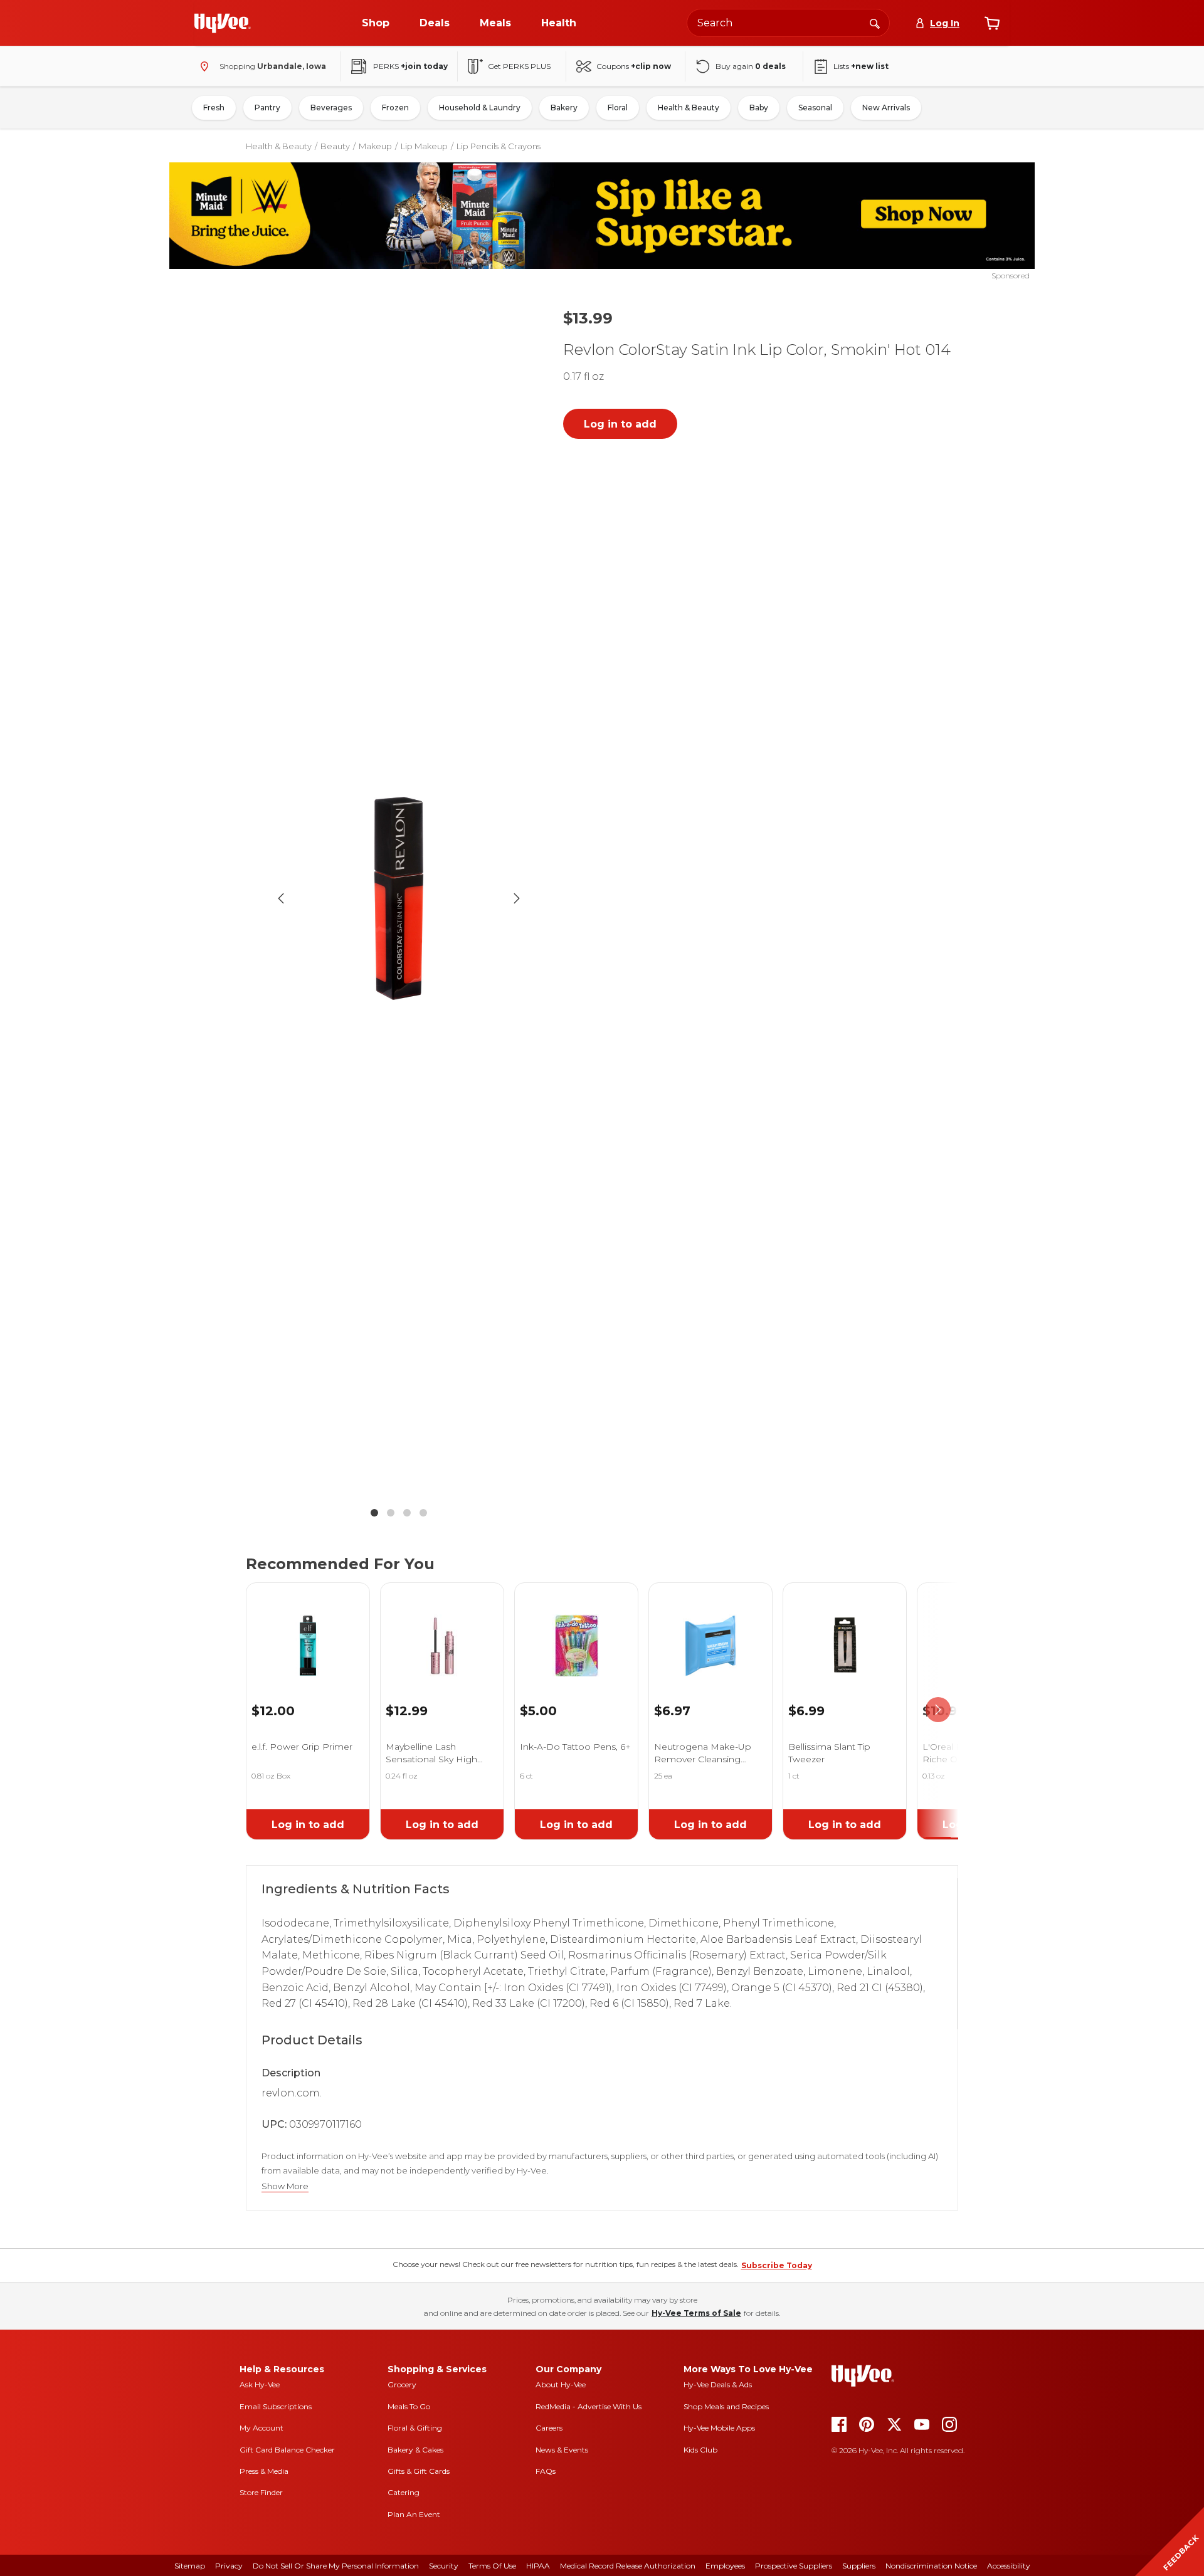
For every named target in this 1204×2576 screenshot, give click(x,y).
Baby (759, 108)
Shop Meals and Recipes (726, 2406)
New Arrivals (886, 108)
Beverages (331, 108)
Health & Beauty (689, 108)
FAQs (546, 2471)
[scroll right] (938, 1710)
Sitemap (190, 2566)
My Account (261, 2428)
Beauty (335, 146)
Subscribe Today (777, 2265)
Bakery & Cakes (415, 2450)
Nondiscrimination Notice (931, 2566)
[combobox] (788, 23)
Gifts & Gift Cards (419, 2471)
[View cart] (992, 23)
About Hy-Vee (561, 2384)
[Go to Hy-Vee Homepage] (223, 23)
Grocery (402, 2384)
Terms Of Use (492, 2566)
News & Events (562, 2450)
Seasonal (815, 108)
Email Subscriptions (276, 2406)
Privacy (229, 2566)
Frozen (395, 108)
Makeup (375, 146)
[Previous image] (281, 898)
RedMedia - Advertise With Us (589, 2406)
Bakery (564, 108)
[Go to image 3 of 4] (407, 1513)
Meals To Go (409, 2406)
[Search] (875, 23)
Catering (404, 2492)
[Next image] (517, 898)
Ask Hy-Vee (260, 2384)
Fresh (214, 108)
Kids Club (700, 2450)
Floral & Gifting (415, 2428)
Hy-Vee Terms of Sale (696, 2313)
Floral (618, 108)
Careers (549, 2428)
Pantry (267, 108)
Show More (285, 2186)
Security (444, 2566)
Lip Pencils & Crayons (499, 146)
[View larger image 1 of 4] (399, 899)
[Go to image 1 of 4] (374, 1513)
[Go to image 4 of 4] (423, 1513)
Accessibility (1009, 2566)
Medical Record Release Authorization (628, 2566)
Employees (725, 2566)
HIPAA (538, 2566)
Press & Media (264, 2471)
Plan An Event (414, 2514)
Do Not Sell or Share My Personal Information (336, 2566)
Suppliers (859, 2566)
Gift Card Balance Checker (287, 2450)
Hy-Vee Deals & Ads (718, 2384)
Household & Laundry (480, 108)
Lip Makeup (424, 146)
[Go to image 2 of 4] (391, 1513)
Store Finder (261, 2492)
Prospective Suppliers (794, 2566)
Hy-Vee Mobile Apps (719, 2428)
